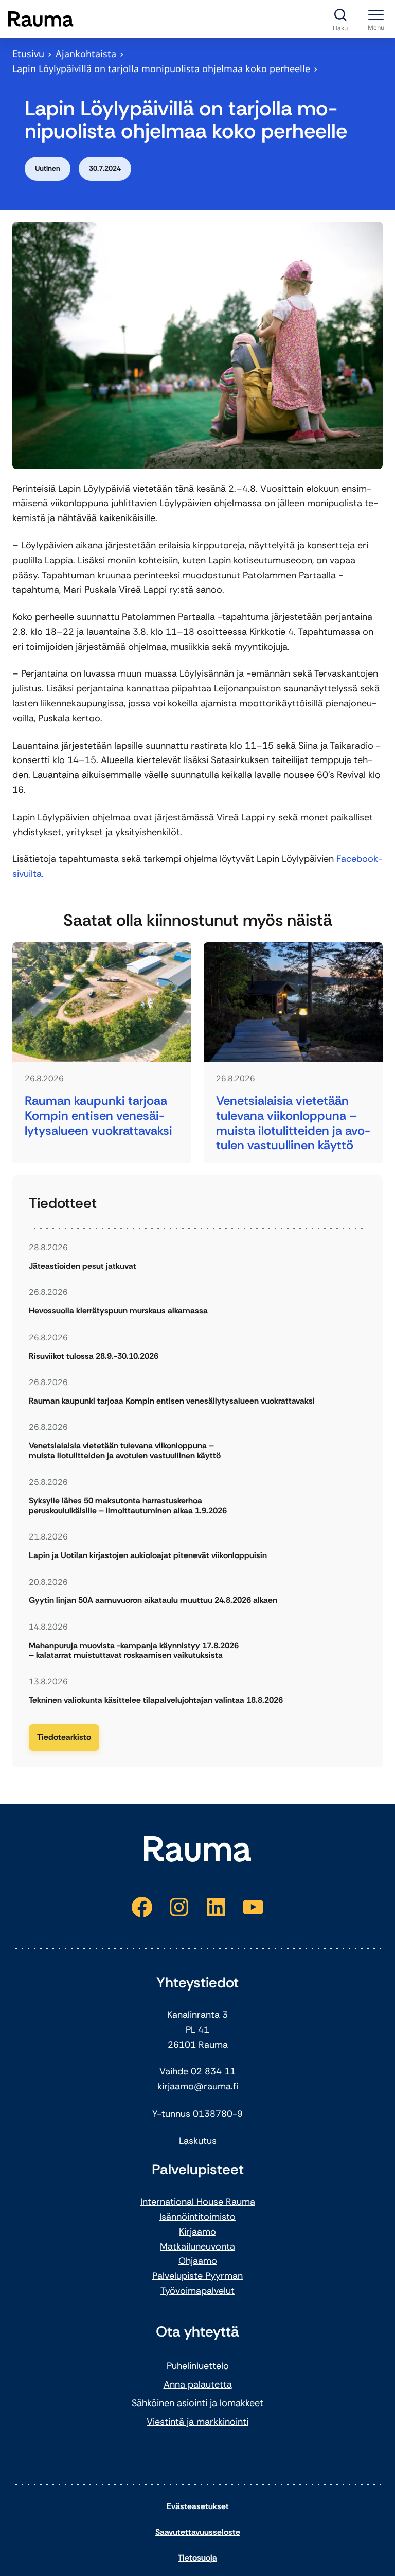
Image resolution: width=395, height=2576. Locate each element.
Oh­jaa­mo (198, 2261)
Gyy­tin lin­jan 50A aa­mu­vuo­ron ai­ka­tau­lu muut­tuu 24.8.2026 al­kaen (153, 1600)
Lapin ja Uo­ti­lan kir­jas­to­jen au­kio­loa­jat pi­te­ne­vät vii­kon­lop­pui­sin (148, 1555)
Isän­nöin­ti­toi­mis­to (197, 2217)
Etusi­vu (28, 54)
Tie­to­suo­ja (197, 2558)
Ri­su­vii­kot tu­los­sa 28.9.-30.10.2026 (94, 1356)
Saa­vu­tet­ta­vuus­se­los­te (198, 2532)
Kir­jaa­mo (197, 2232)
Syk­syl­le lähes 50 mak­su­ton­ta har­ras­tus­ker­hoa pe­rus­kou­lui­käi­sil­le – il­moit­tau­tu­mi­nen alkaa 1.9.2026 (128, 1506)
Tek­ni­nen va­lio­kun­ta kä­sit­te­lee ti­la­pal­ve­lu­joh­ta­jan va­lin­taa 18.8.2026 (156, 1700)
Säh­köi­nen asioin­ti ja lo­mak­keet (197, 2403)
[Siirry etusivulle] (41, 19)
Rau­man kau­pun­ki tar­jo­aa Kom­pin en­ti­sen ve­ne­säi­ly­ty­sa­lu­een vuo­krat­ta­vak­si (98, 1116)
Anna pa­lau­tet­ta (198, 2384)
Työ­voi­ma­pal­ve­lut (197, 2291)
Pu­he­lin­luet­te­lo (198, 2366)
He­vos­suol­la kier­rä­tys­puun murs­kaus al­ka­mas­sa (118, 1311)
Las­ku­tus (198, 2141)
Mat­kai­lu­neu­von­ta (197, 2246)
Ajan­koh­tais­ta (86, 54)
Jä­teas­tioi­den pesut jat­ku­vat (83, 1266)
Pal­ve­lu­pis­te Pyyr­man (197, 2276)
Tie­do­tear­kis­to (64, 1737)
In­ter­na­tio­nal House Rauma (198, 2202)
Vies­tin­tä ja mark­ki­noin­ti (197, 2422)
